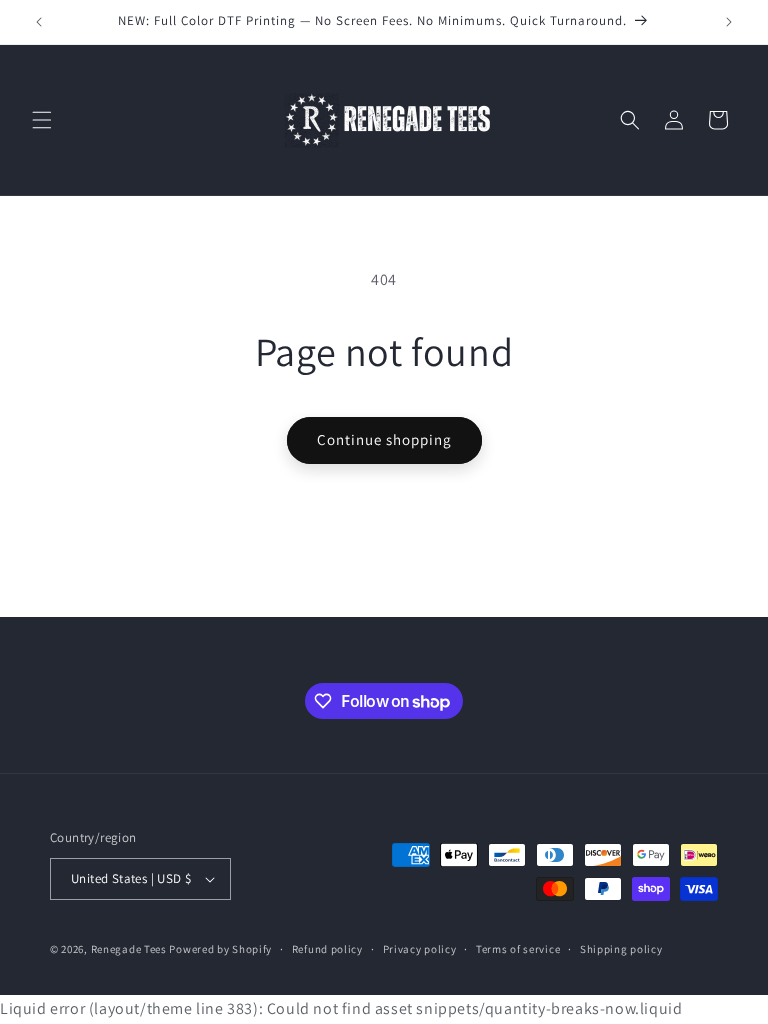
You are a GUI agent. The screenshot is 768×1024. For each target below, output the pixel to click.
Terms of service (518, 949)
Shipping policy (621, 949)
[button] (42, 120)
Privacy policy (420, 949)
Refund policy (327, 949)
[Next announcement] (729, 22)
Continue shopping (384, 439)
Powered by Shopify (220, 949)
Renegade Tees (129, 949)
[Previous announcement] (39, 22)
